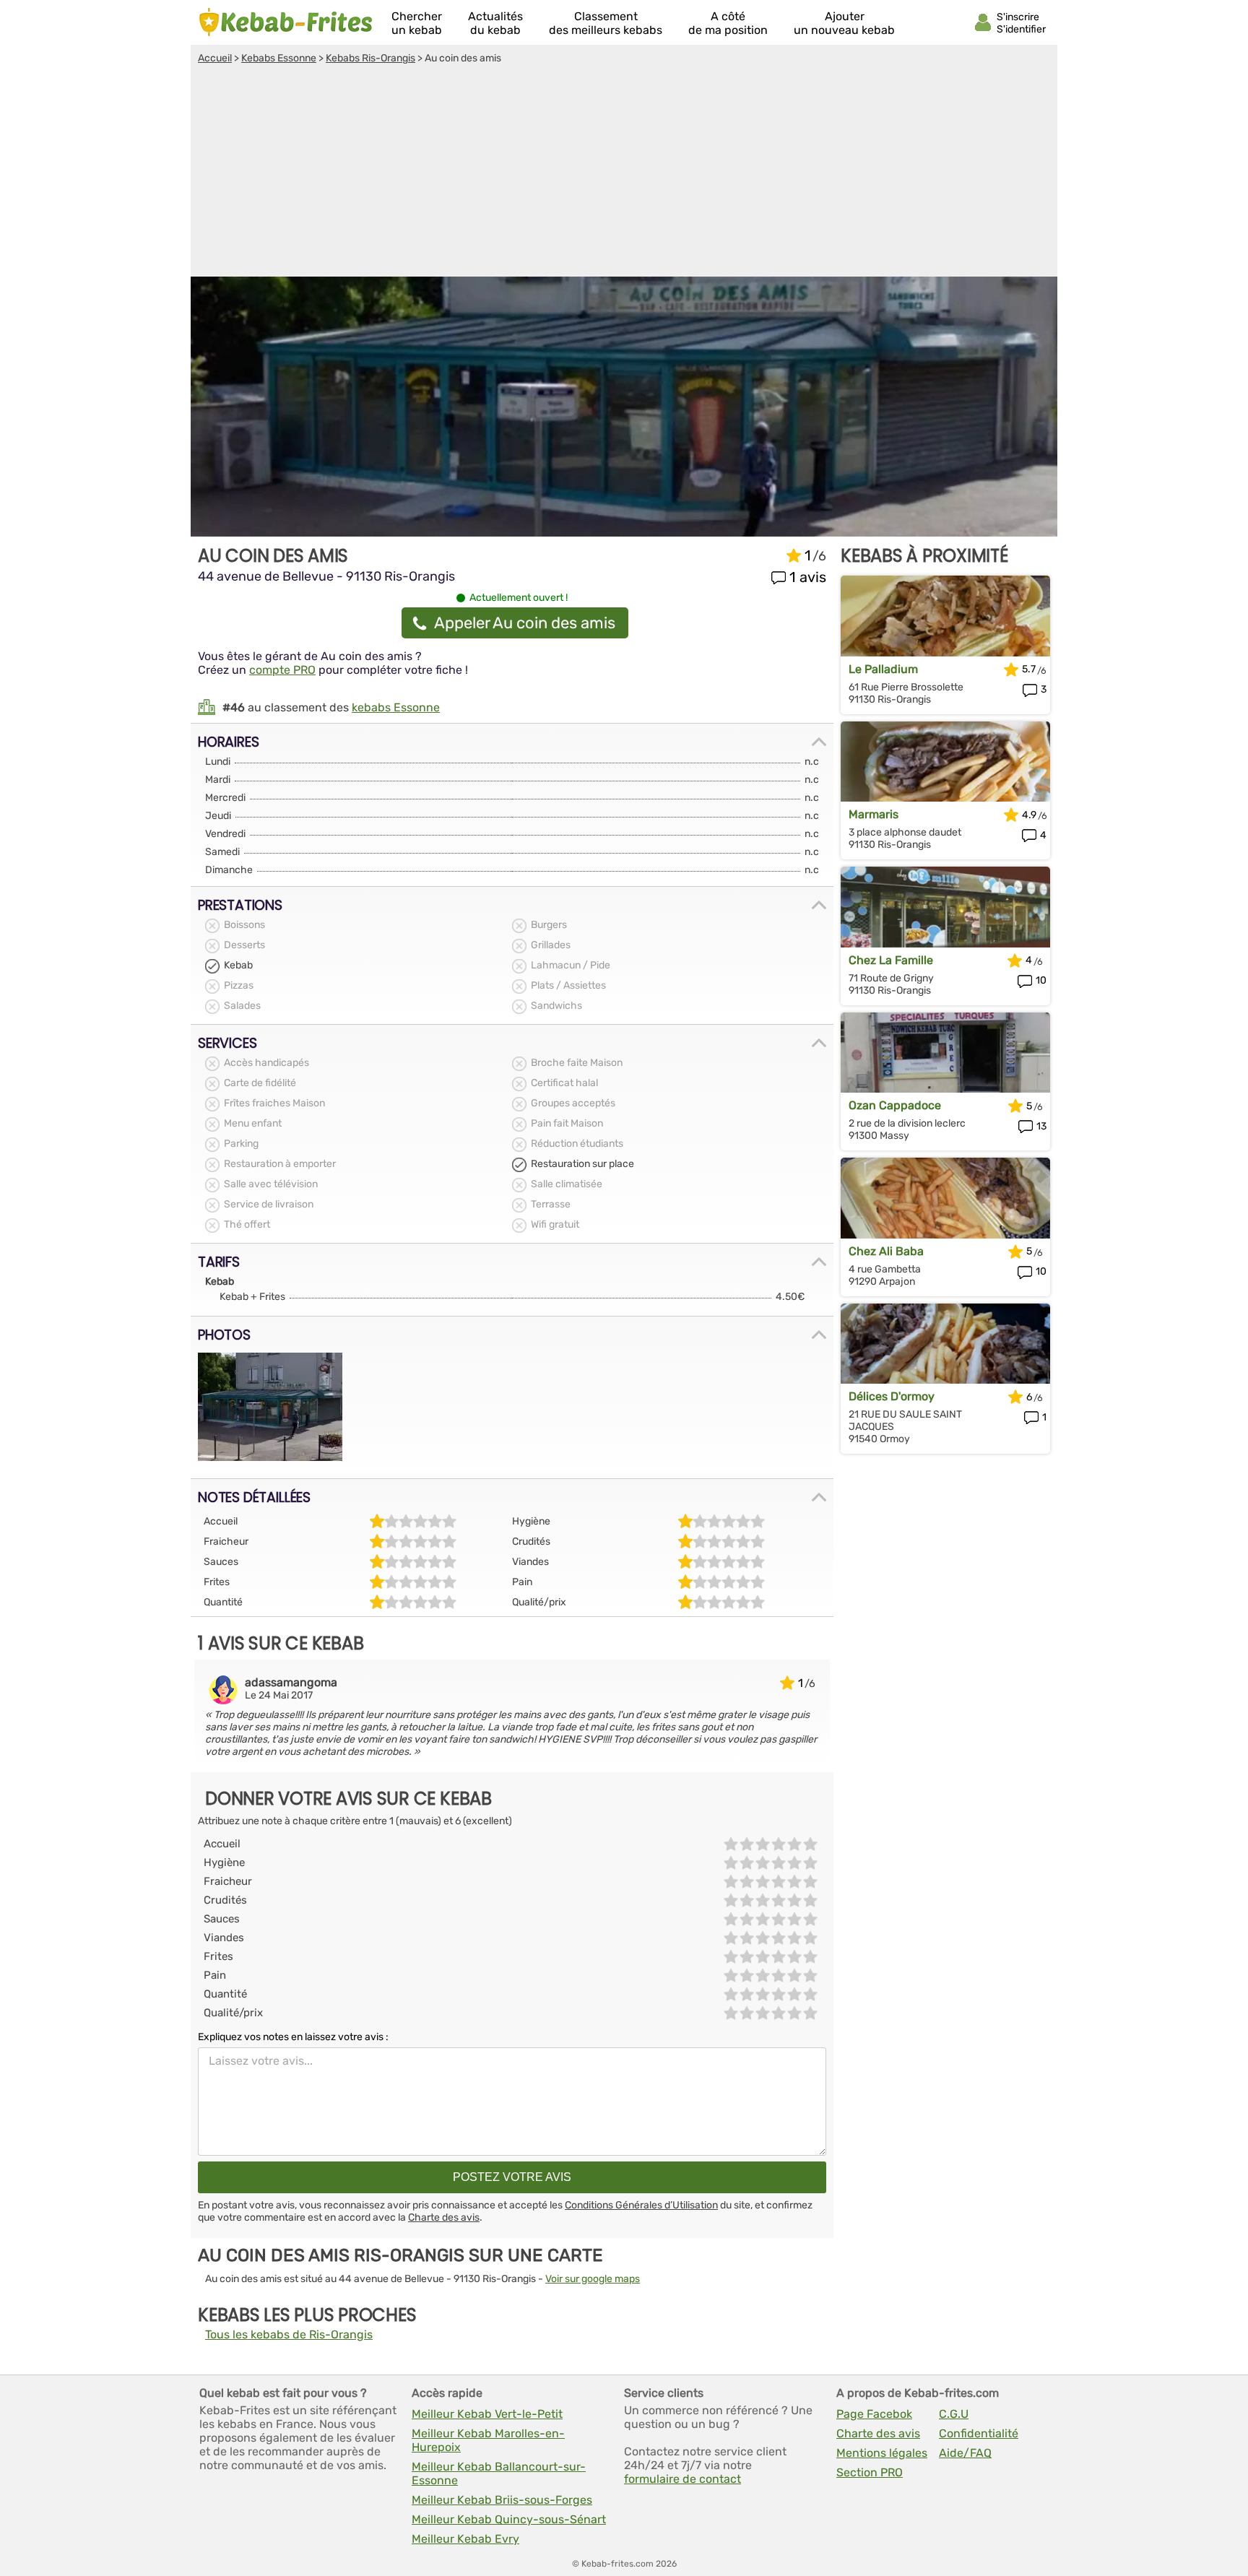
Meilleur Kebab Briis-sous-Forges (502, 2500)
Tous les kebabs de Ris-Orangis (289, 2334)
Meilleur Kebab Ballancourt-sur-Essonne (499, 2473)
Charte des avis (444, 2217)
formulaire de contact (682, 2479)
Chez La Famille (891, 960)
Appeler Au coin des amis (525, 623)
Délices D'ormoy (892, 1396)
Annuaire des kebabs (286, 22)
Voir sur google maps (593, 2279)
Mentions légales (882, 2453)
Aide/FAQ (965, 2453)
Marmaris (874, 814)
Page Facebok (874, 2414)
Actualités (495, 23)
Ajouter (844, 23)
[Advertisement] (624, 173)
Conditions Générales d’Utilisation (641, 2205)
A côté (728, 23)
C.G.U (954, 2414)
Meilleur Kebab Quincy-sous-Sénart (509, 2519)
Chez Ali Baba (886, 1251)
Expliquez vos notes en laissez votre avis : (293, 2037)
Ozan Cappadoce (895, 1105)
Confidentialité (979, 2433)
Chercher (417, 23)
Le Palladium (883, 669)
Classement (606, 23)
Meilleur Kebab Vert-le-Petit (487, 2414)
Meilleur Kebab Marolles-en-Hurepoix (488, 2440)
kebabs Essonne (396, 707)
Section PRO (870, 2472)
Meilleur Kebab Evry (465, 2539)
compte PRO (282, 670)
